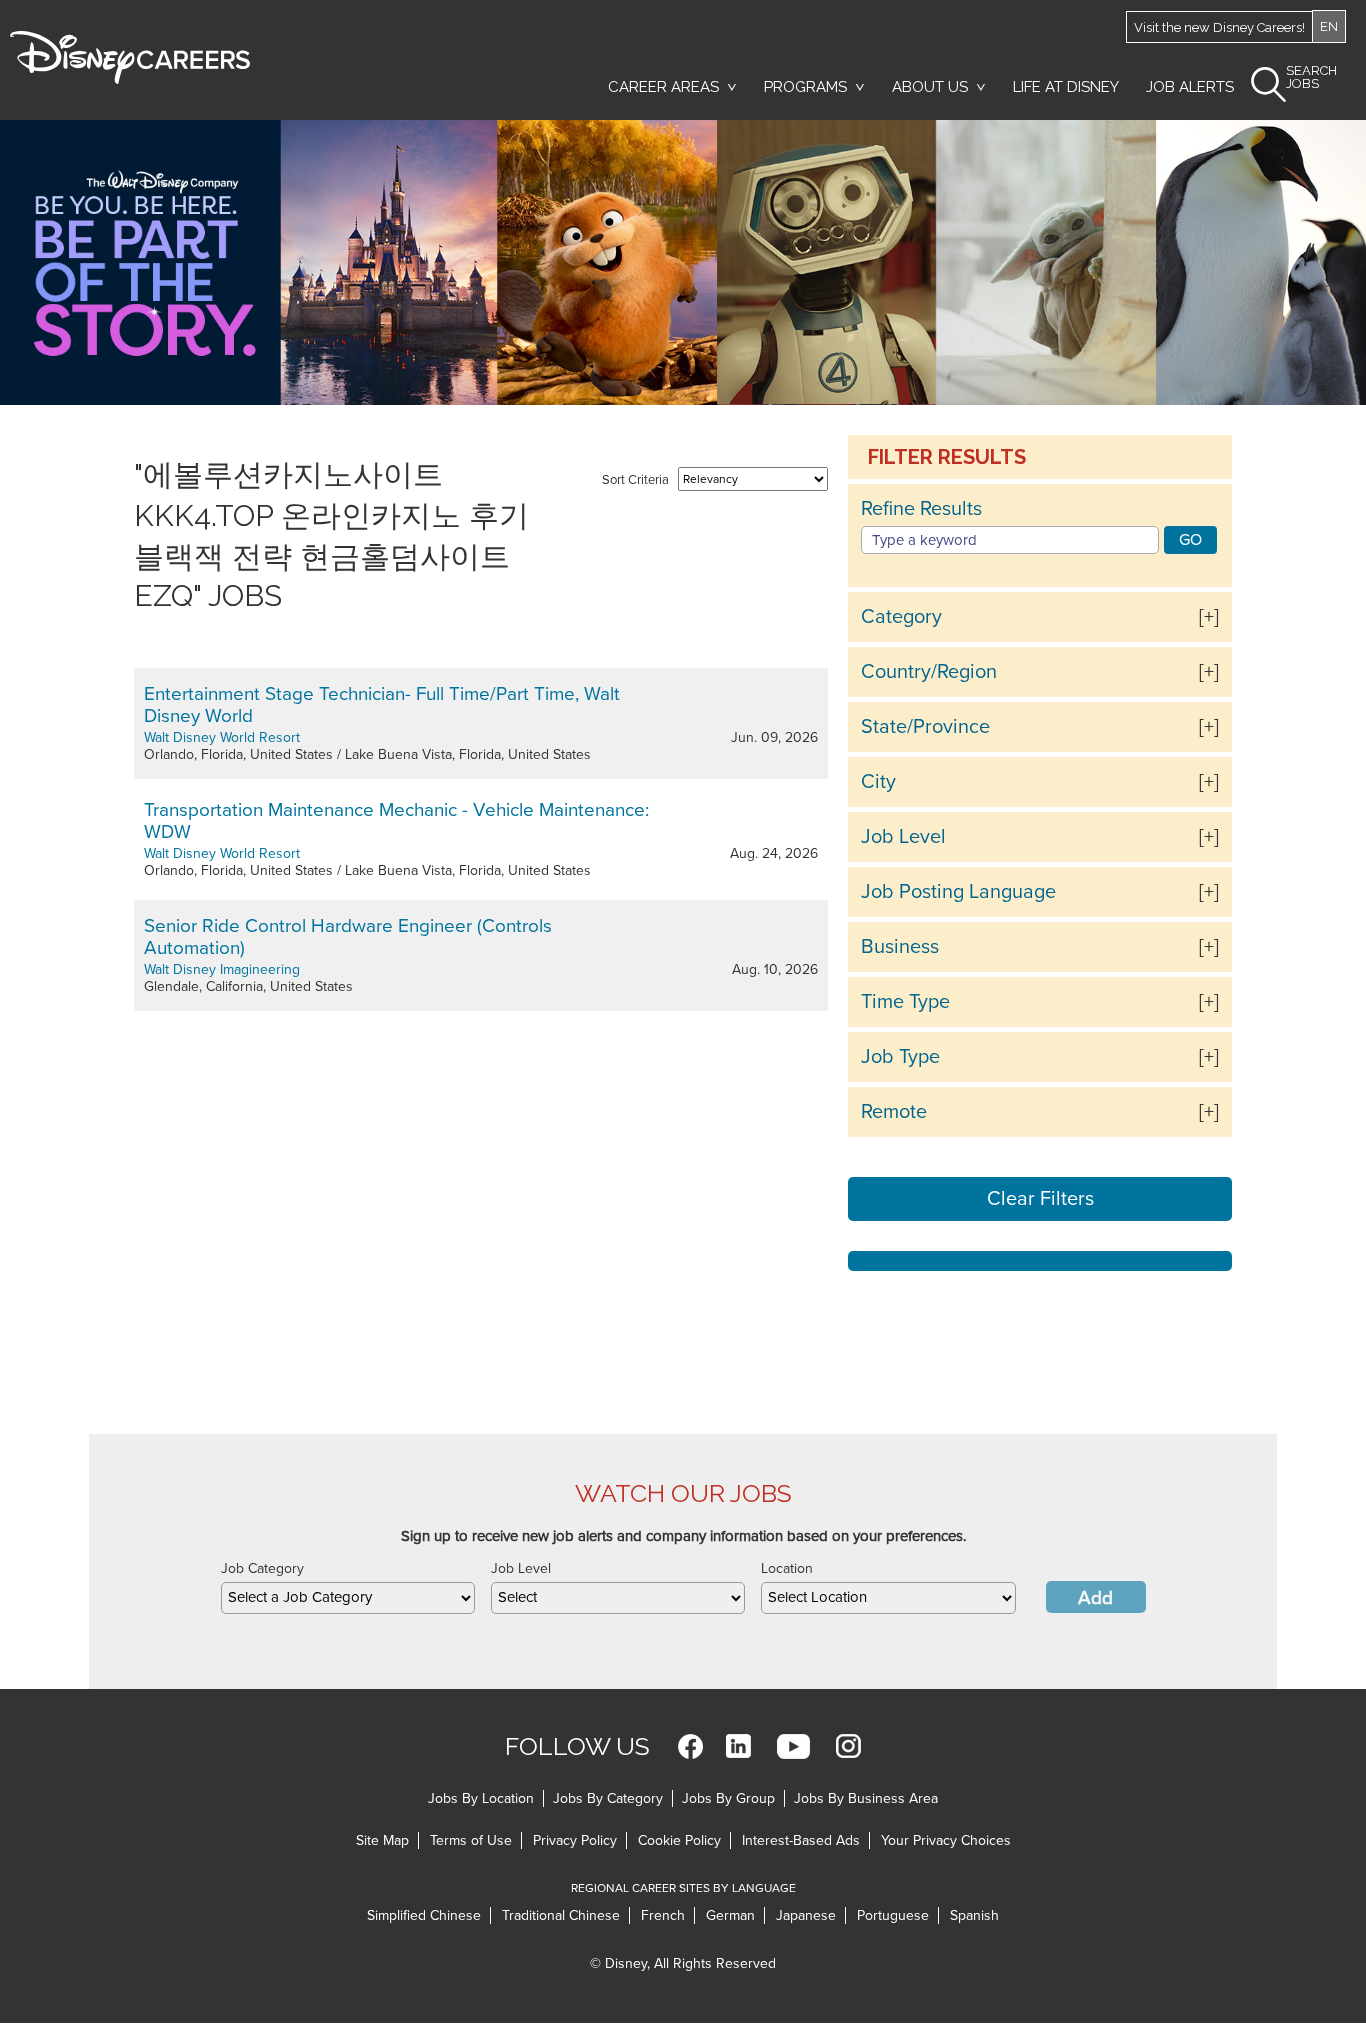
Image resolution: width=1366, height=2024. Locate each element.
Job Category (262, 1568)
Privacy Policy (575, 1840)
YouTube (793, 1746)
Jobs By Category (608, 1798)
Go (1190, 540)
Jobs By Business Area (866, 1798)
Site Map (382, 1840)
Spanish (974, 1915)
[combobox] (348, 1598)
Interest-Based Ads (801, 1840)
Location (787, 1568)
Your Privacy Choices (946, 1840)
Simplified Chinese (424, 1915)
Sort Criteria (635, 480)
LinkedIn (738, 1746)
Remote (894, 1112)
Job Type (900, 1057)
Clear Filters (1040, 1199)
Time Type (905, 1002)
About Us (930, 87)
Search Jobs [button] (1311, 77)
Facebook (690, 1746)
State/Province (925, 727)
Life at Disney (1066, 87)
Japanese (806, 1915)
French (663, 1915)
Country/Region (929, 672)
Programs (805, 87)
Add (1095, 1598)
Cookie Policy (679, 1840)
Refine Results (921, 509)
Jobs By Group (728, 1798)
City (878, 782)
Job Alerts (1190, 87)
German (730, 1915)
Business (900, 947)
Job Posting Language (958, 892)
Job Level (903, 837)
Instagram (848, 1746)
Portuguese (893, 1915)
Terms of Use (471, 1840)
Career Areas (663, 87)
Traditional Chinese (561, 1915)
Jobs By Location (481, 1798)
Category (901, 617)
